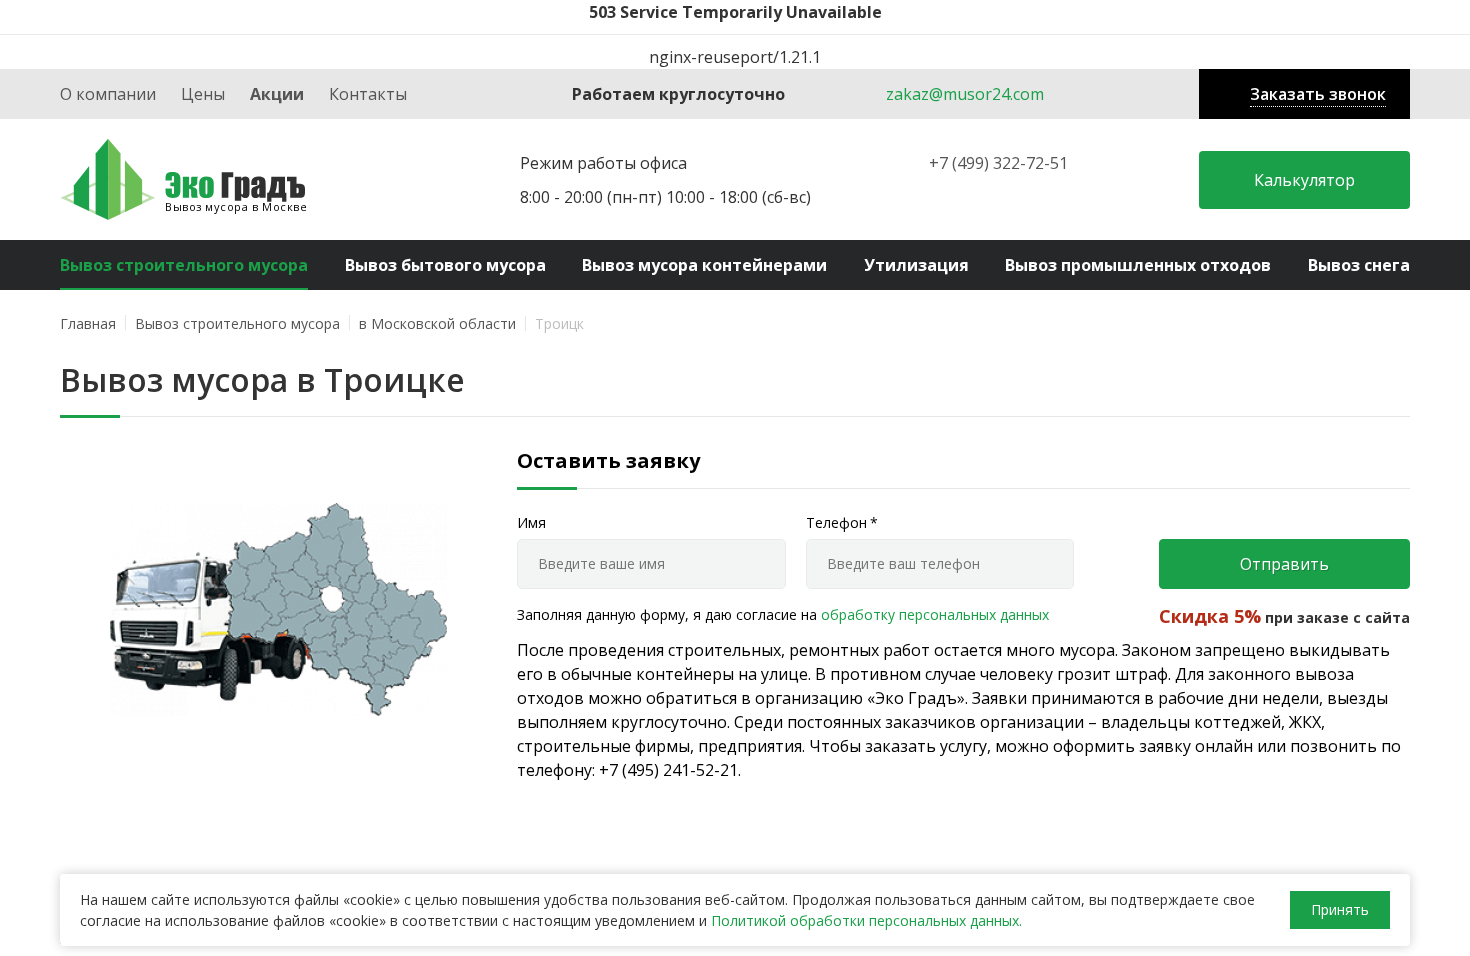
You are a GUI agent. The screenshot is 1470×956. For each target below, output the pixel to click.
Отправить (1284, 564)
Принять (1340, 909)
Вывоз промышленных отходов (1138, 265)
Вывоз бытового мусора (445, 265)
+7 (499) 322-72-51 (998, 163)
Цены (203, 94)
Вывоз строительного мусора (184, 265)
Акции (277, 94)
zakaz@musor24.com (965, 94)
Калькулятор (1304, 180)
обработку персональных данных (935, 614)
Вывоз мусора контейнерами (704, 265)
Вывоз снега (1359, 265)
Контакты (368, 94)
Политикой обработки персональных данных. (866, 920)
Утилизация (916, 265)
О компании (108, 94)
